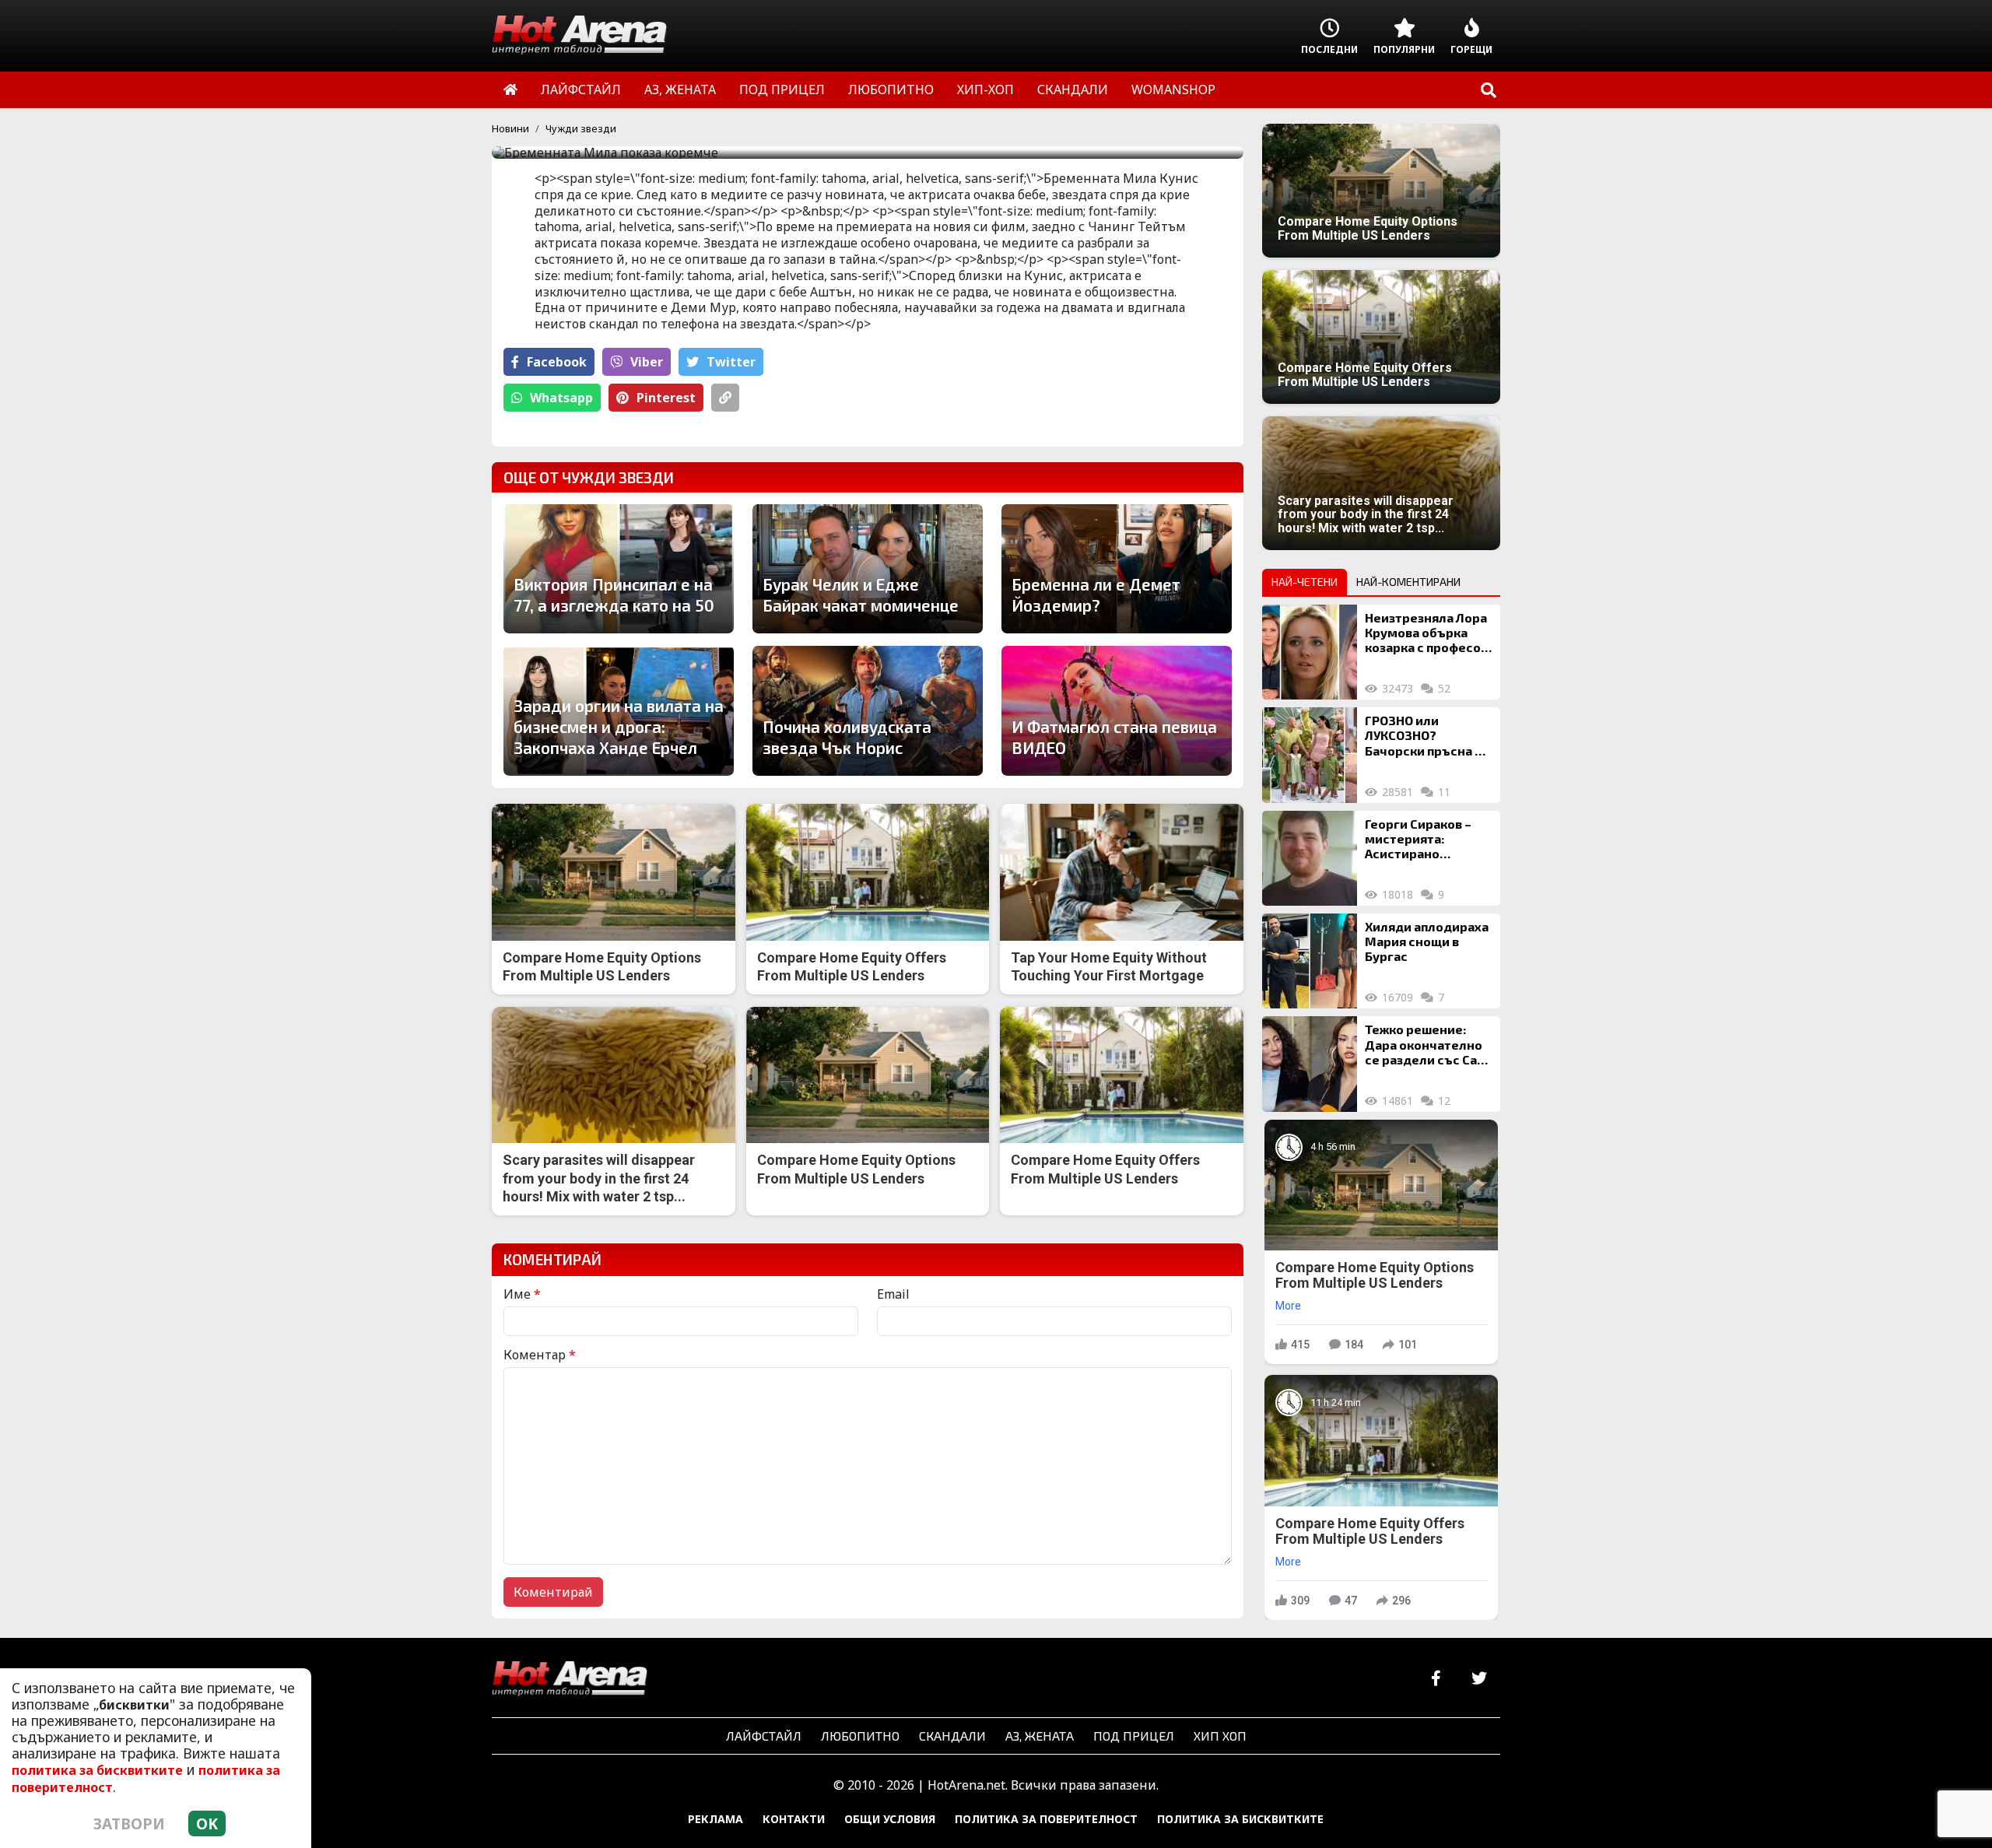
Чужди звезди (581, 128)
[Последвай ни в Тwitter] (1479, 1679)
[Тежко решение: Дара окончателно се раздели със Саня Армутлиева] (1310, 1064)
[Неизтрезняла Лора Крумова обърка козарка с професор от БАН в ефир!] (1310, 652)
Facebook (557, 362)
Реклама (715, 1819)
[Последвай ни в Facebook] (1436, 1679)
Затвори (129, 1823)
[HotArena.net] (570, 1679)
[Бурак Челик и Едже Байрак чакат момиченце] (868, 569)
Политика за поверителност (1046, 1819)
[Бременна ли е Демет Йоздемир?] (1117, 569)
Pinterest (666, 398)
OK (207, 1823)
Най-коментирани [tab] (1408, 582)
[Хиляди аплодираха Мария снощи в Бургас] (1310, 961)
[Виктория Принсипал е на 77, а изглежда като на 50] (619, 569)
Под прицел (1134, 1736)
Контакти (794, 1819)
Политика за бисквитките (1240, 1819)
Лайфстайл (764, 1736)
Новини (510, 128)
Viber (647, 362)
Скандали (952, 1736)
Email (893, 1294)
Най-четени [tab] (1305, 582)
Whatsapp (561, 398)
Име (522, 1294)
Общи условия (890, 1819)
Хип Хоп (1220, 1736)
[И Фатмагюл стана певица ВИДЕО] (1117, 710)
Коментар (540, 1355)
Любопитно (860, 1736)
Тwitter (731, 362)
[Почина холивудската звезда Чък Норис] (868, 710)
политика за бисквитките (97, 1770)
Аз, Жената (1040, 1736)
